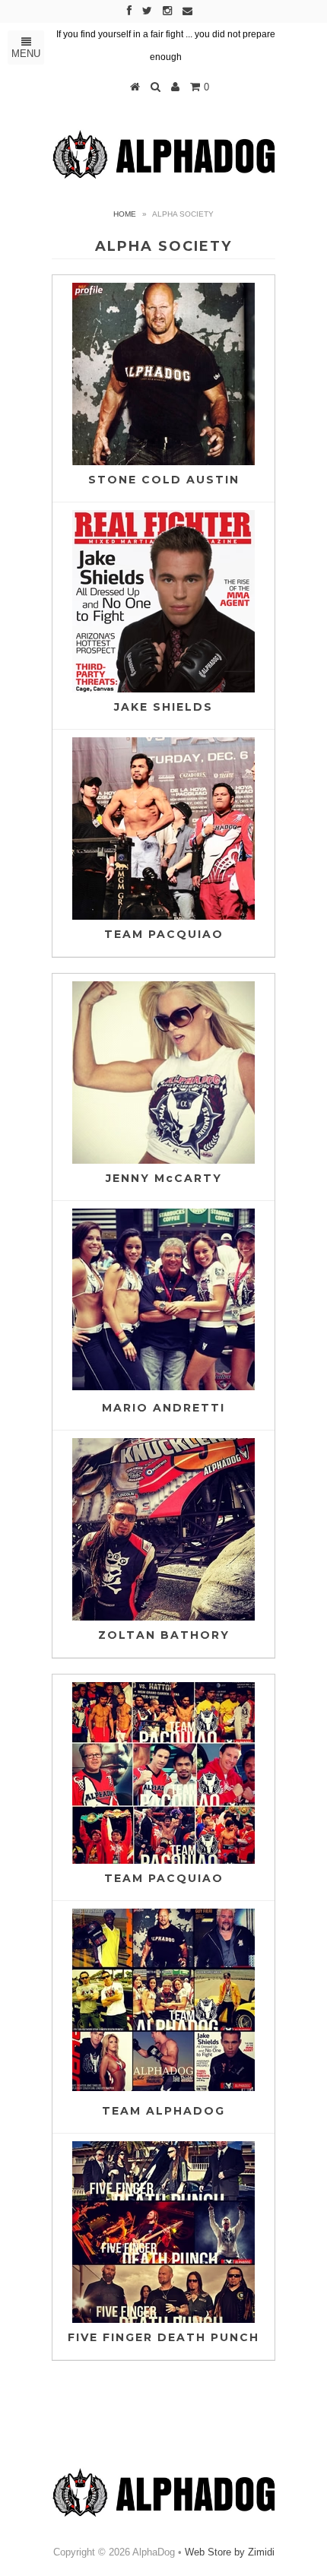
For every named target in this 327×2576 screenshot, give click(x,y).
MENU (26, 54)
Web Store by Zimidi (230, 2552)
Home (125, 214)
